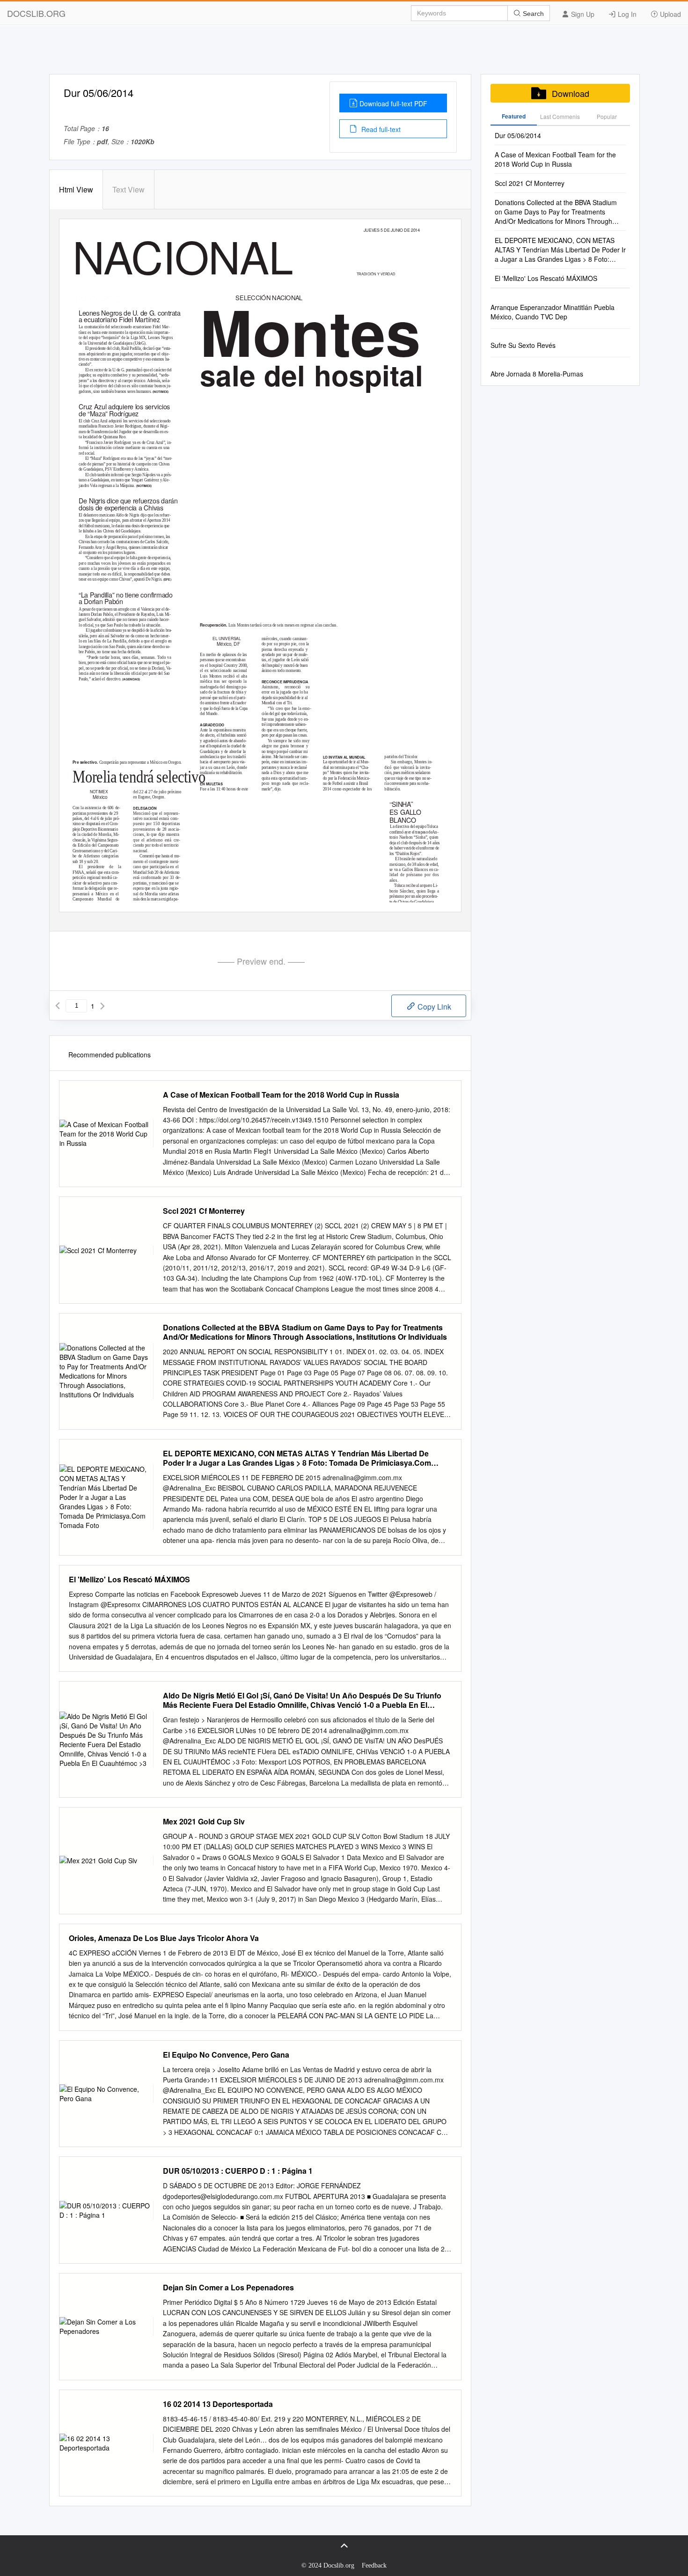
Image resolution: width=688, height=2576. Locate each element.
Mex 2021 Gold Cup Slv (204, 1822)
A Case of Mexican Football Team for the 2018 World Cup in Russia (281, 1095)
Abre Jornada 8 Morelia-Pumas (537, 374)
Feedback (374, 2565)
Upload (670, 14)
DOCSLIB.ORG (36, 13)
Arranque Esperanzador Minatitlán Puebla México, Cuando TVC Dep (553, 312)
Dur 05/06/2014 (518, 135)
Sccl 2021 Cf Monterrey (204, 1211)
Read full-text (380, 129)
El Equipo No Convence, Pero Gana (226, 2055)
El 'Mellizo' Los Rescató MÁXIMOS (129, 1580)
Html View (76, 189)
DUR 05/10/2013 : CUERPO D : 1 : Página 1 (238, 2171)
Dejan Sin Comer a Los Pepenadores (228, 2288)
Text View (128, 189)
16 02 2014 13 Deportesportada (218, 2404)
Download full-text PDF (393, 103)
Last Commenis (560, 116)
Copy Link (433, 1007)
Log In (626, 14)
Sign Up (582, 14)
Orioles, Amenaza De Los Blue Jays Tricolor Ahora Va (164, 1938)
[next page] (102, 1006)
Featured (514, 116)
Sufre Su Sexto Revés (523, 345)
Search (532, 14)
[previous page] (58, 1006)
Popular (607, 116)
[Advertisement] (344, 53)
